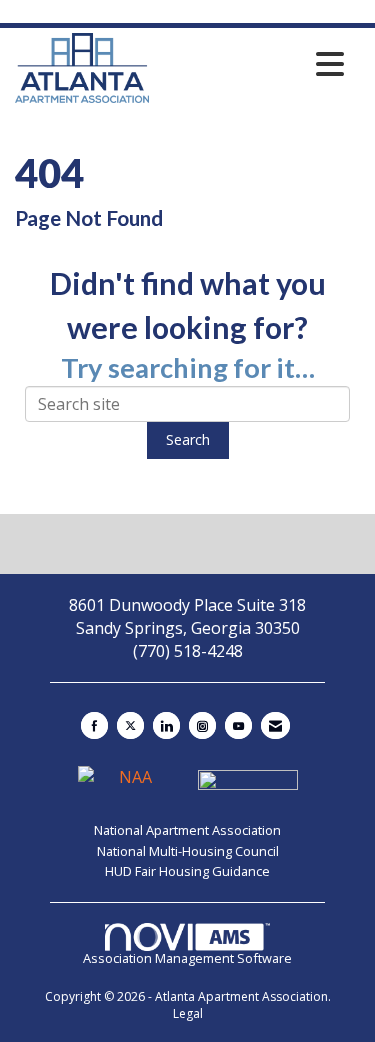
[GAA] (248, 786)
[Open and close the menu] (252, 64)
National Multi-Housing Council (188, 851)
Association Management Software (187, 958)
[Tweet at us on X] (130, 725)
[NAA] (130, 786)
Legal (188, 1013)
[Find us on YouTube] (238, 725)
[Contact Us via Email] (275, 725)
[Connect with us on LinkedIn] (166, 725)
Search (188, 439)
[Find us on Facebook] (94, 725)
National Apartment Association (187, 830)
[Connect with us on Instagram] (202, 725)
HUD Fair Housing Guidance (187, 871)
